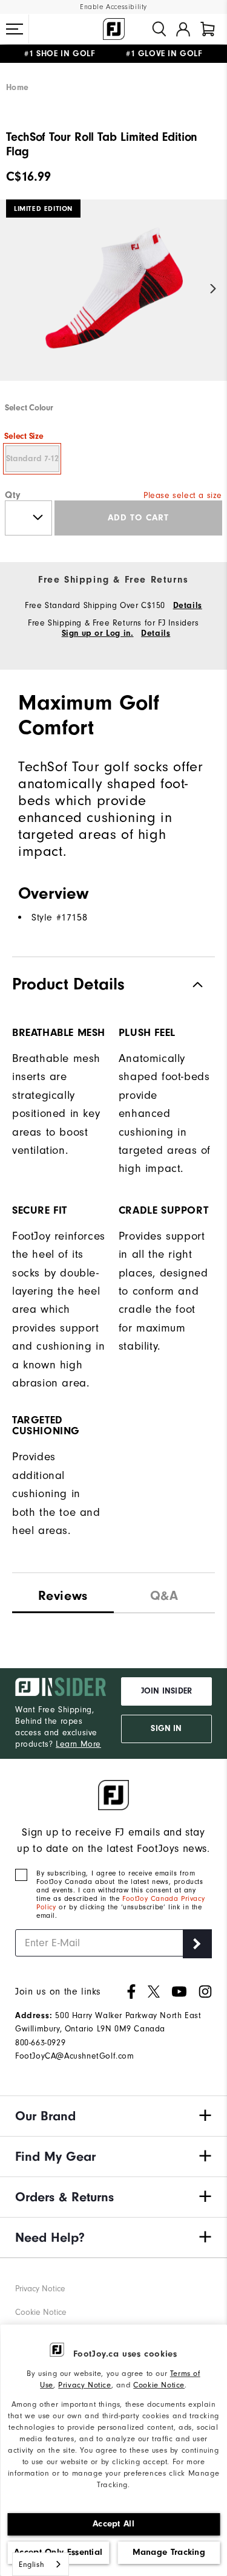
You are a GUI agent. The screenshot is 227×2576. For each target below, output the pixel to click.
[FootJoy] (114, 29)
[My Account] (183, 29)
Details (188, 606)
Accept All (113, 2524)
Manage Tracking (169, 2552)
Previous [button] (14, 289)
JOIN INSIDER (166, 1691)
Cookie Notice (159, 2385)
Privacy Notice (84, 2385)
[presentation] (165, 1593)
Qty (13, 495)
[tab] (208, 29)
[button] (15, 29)
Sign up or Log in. (98, 633)
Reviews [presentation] (63, 1596)
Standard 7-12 (32, 459)
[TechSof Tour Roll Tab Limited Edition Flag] (113, 300)
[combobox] (41, 2564)
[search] (159, 29)
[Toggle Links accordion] (113, 2116)
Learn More (78, 1744)
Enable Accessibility (113, 7)
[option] (113, 300)
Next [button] (213, 289)
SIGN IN (166, 1729)
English (31, 2564)
